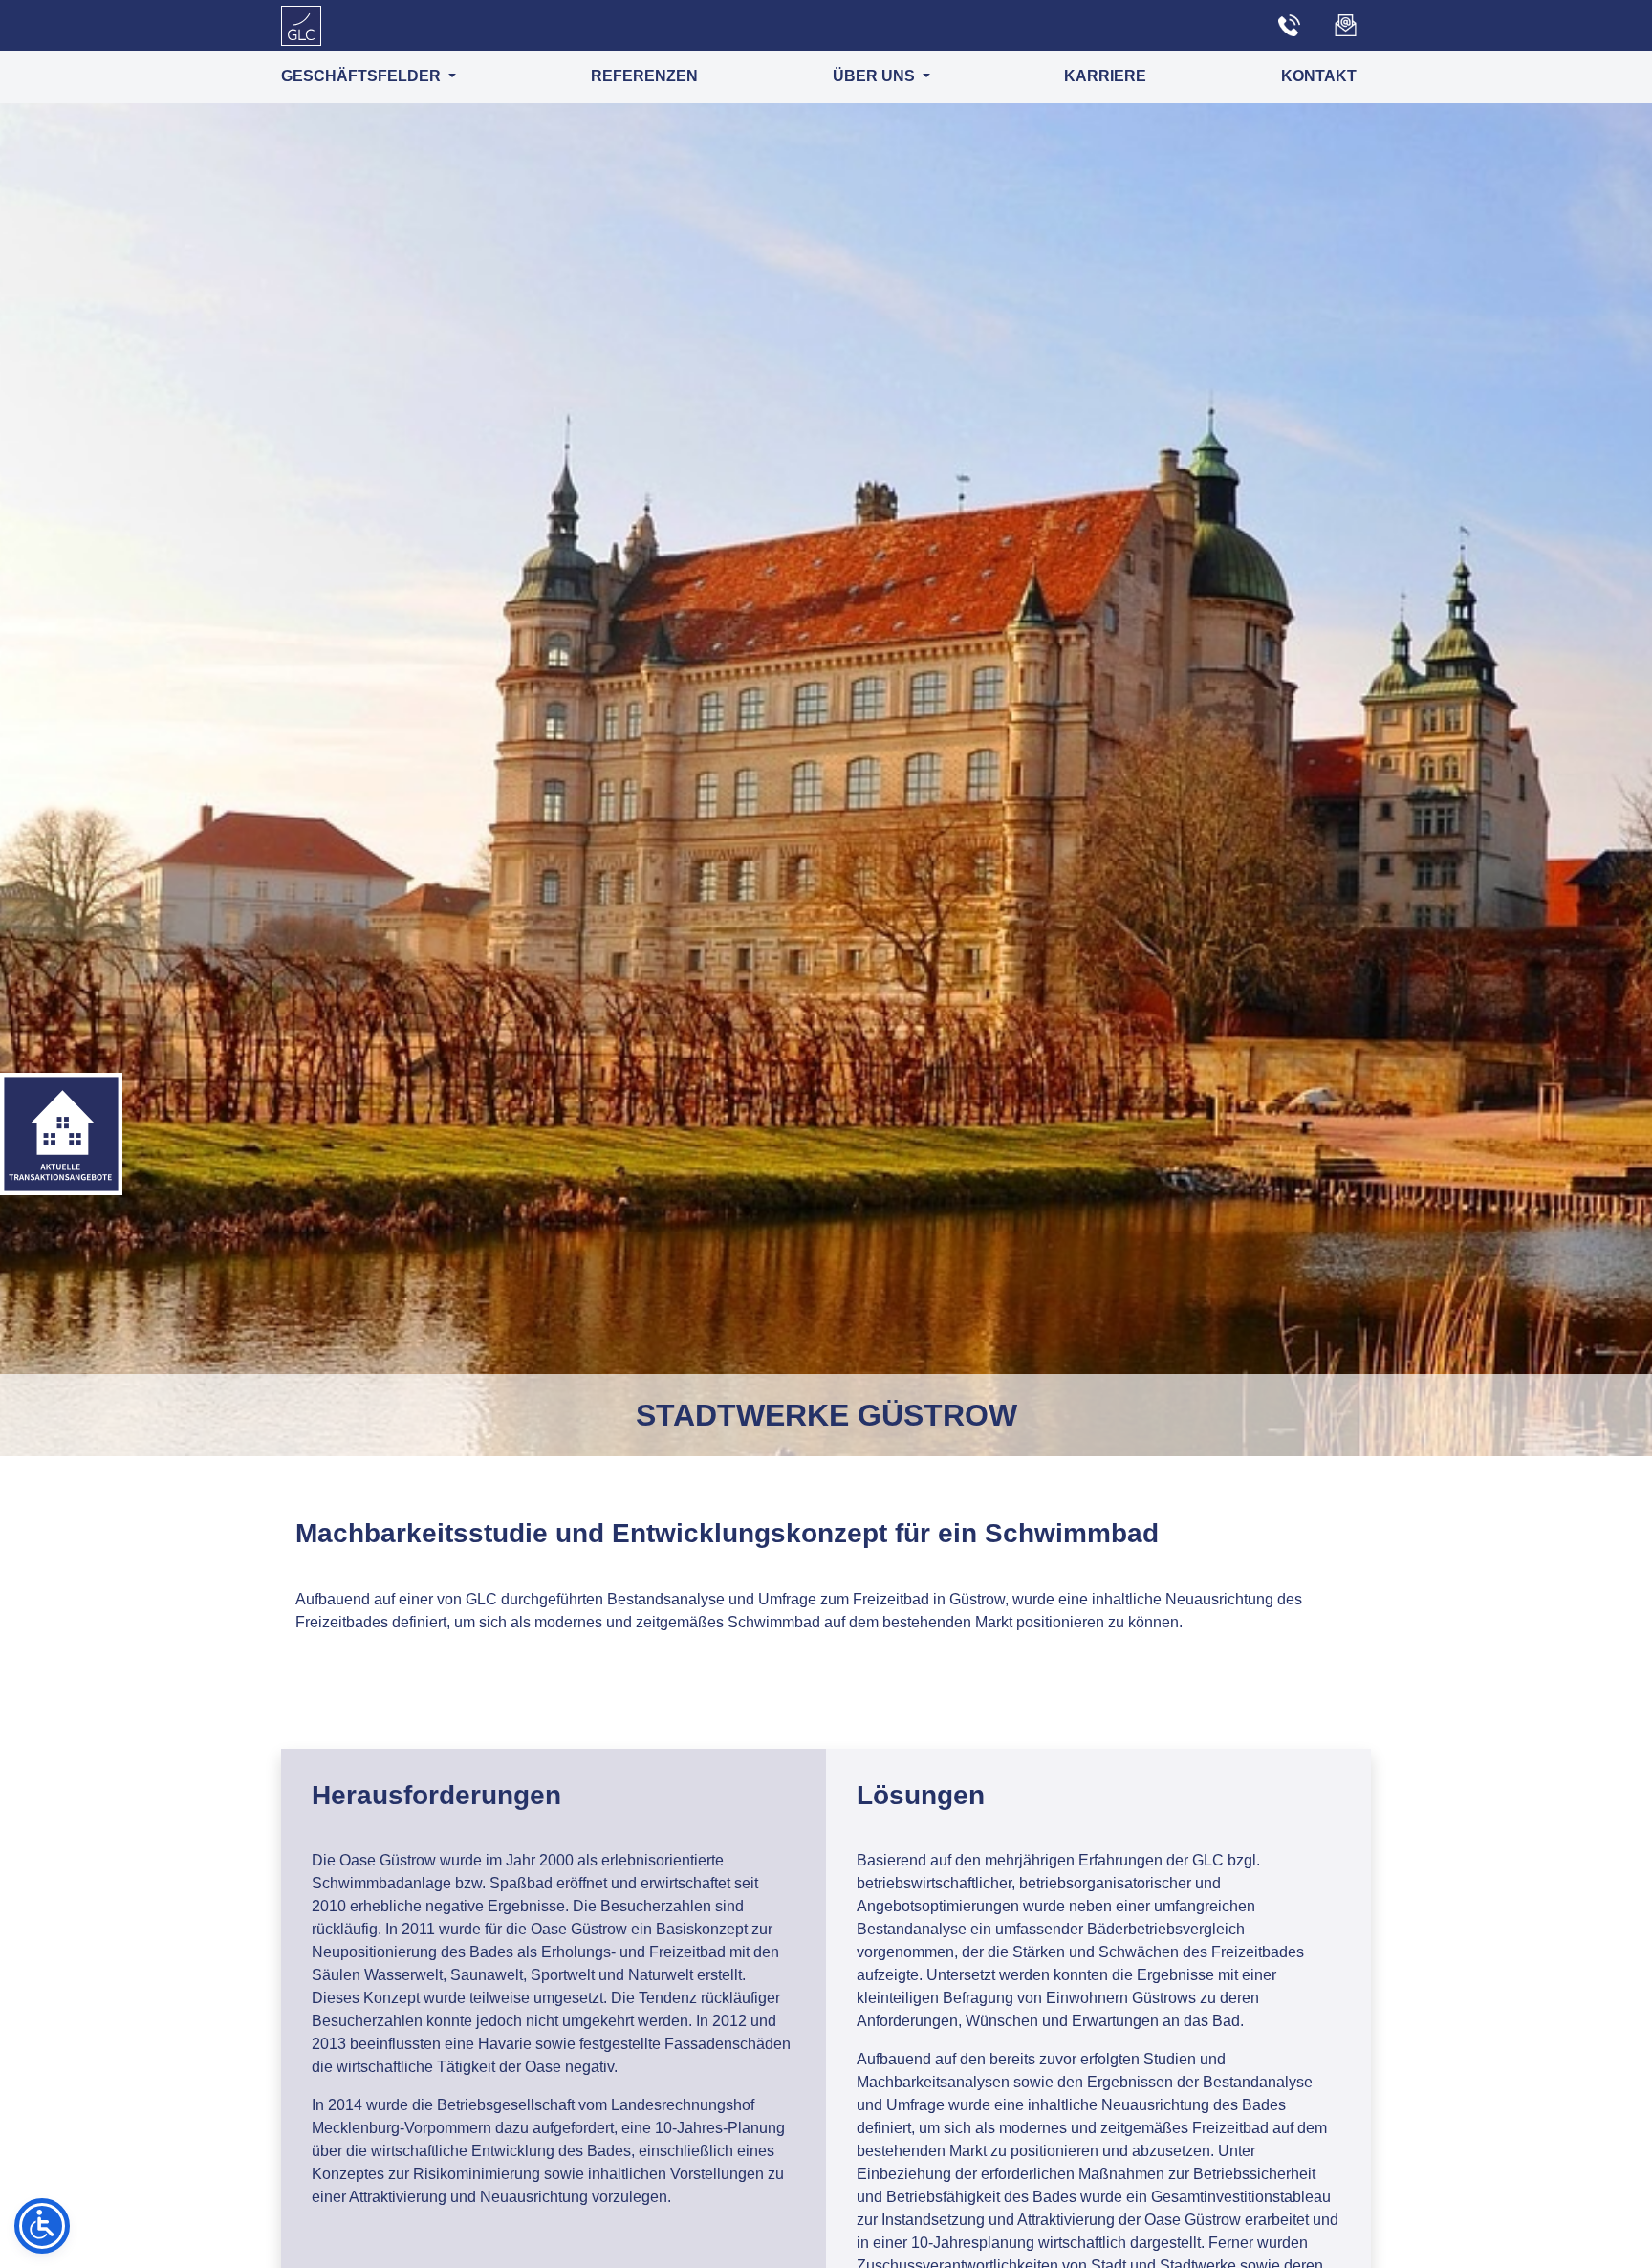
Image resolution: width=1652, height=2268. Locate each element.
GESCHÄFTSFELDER (363, 76)
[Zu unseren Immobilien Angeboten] (61, 1134)
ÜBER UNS (876, 76)
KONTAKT (1319, 76)
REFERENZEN (644, 76)
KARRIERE (1105, 76)
